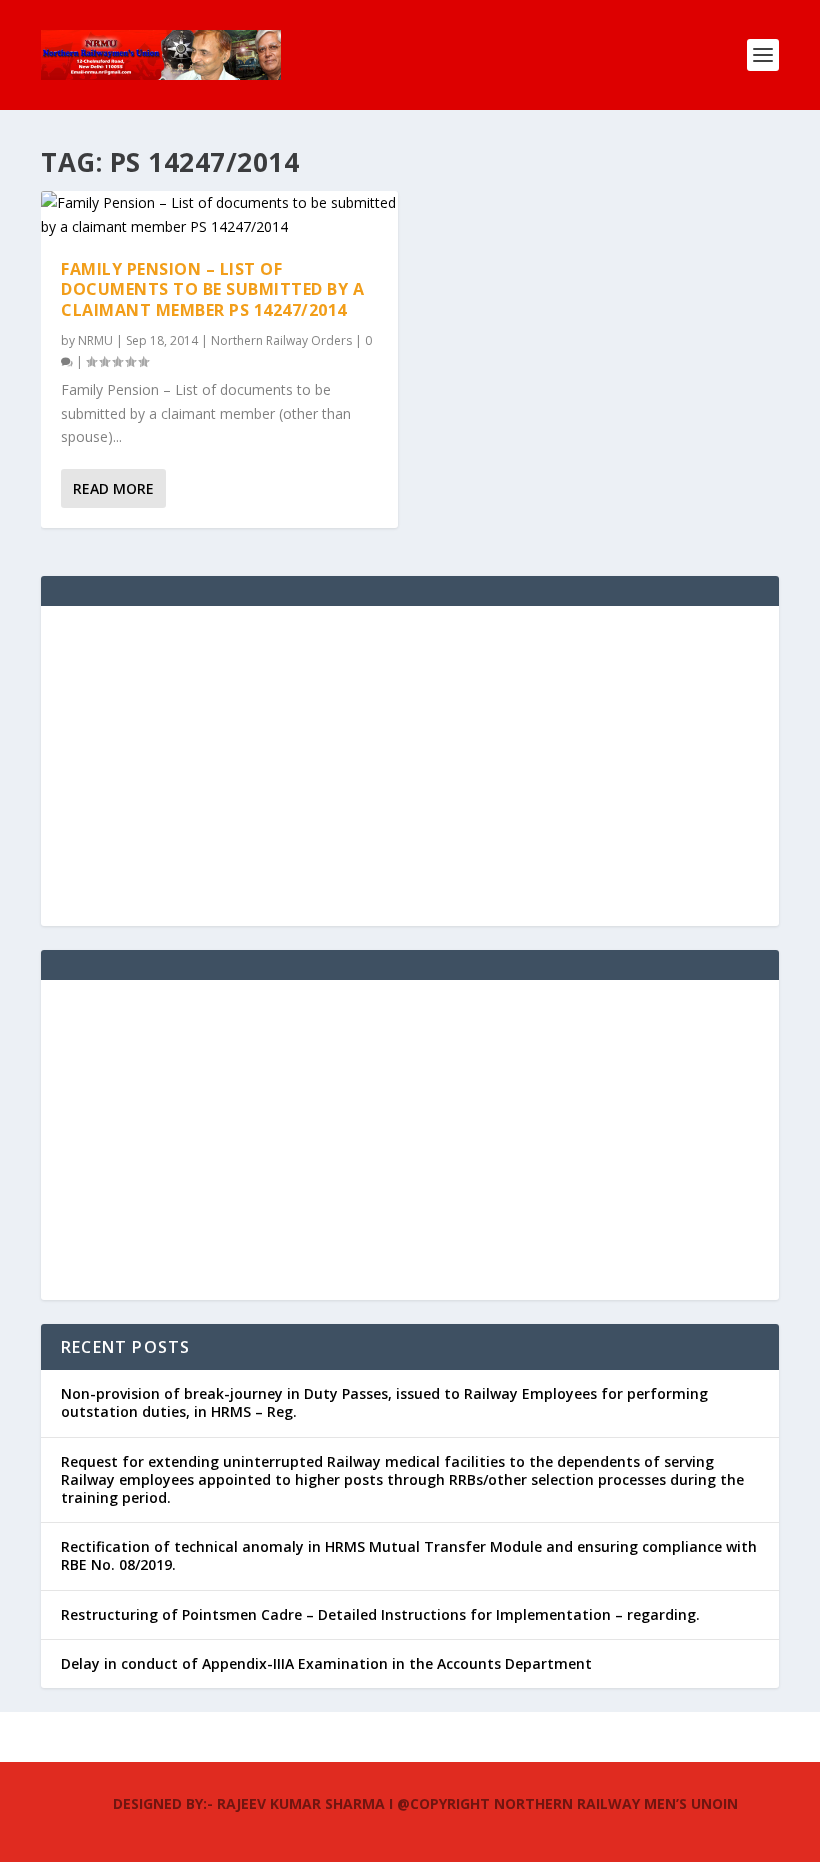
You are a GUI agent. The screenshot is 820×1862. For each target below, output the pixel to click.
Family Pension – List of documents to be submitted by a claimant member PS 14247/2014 (212, 290)
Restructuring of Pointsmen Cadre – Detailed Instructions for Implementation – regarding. (380, 1614)
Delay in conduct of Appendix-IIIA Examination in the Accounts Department (326, 1663)
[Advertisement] (410, 766)
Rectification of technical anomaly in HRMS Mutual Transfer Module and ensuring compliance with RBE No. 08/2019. (409, 1555)
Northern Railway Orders (281, 340)
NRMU (95, 340)
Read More (113, 488)
